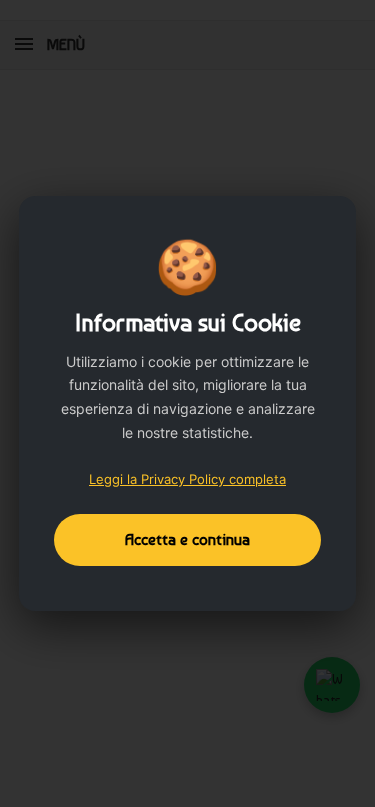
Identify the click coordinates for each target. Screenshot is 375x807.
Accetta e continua (187, 539)
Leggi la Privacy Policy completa (187, 479)
